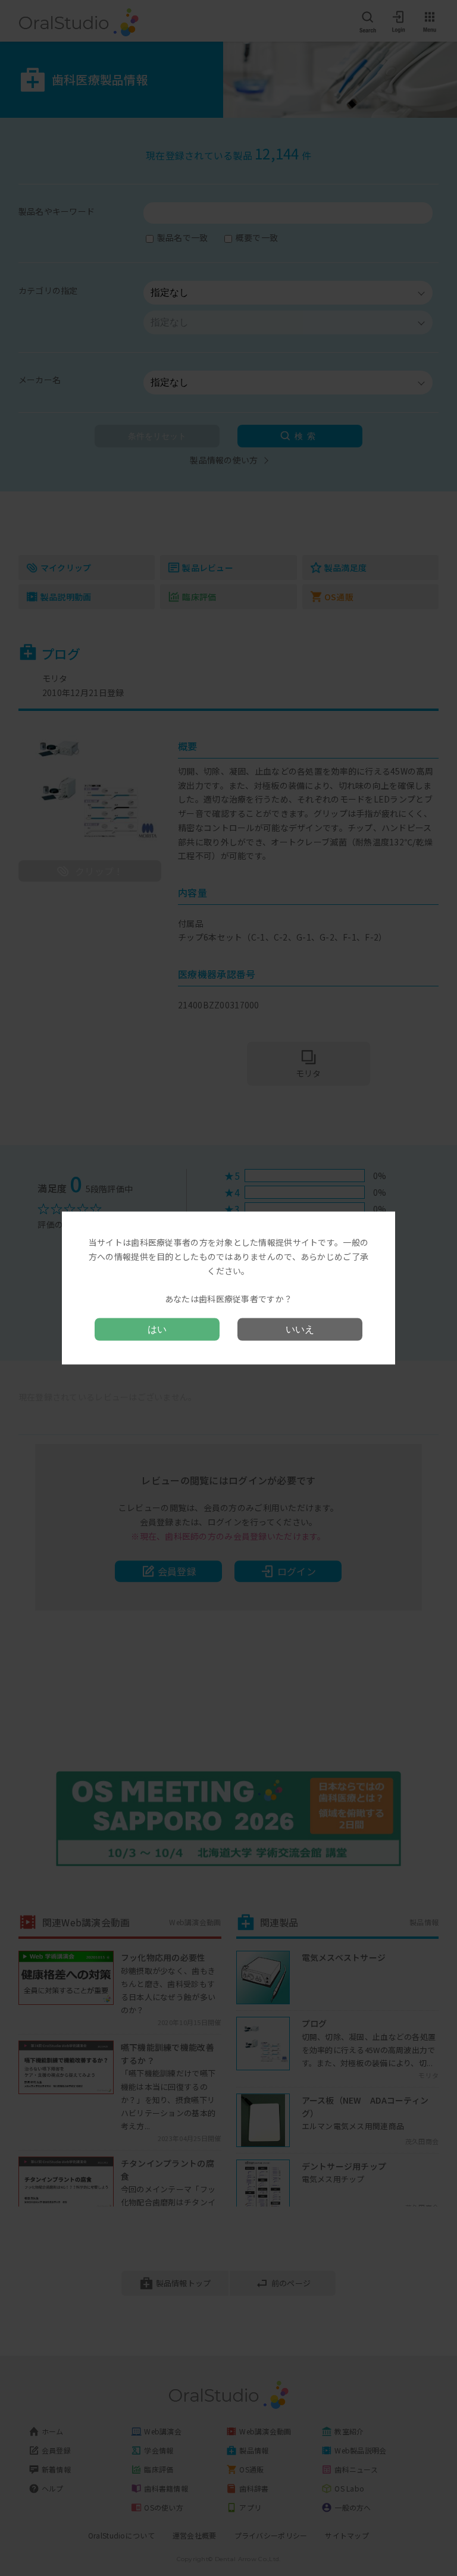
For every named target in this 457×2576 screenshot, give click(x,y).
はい (157, 1329)
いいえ (300, 1329)
